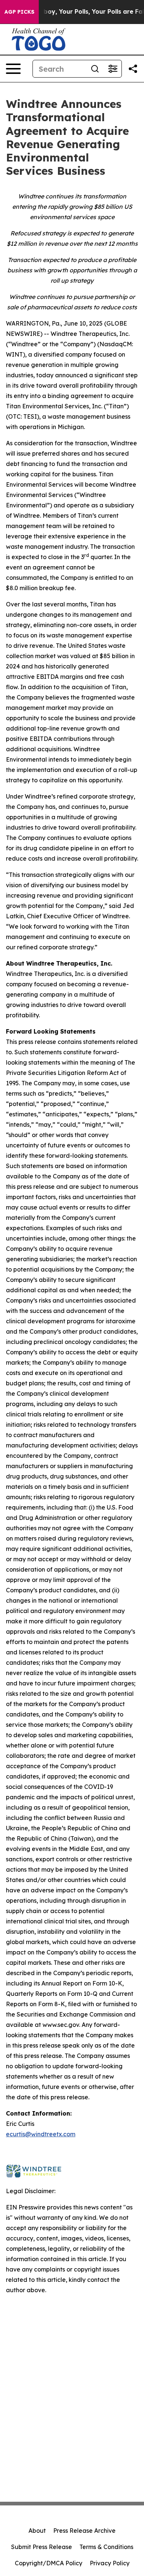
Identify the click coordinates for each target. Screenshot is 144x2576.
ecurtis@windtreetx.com (41, 2134)
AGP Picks (19, 12)
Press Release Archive (84, 2531)
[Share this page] (133, 69)
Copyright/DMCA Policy (49, 2563)
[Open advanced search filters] (113, 69)
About (37, 2531)
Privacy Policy (110, 2563)
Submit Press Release (42, 2547)
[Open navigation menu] (13, 69)
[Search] (95, 69)
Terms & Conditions (106, 2547)
